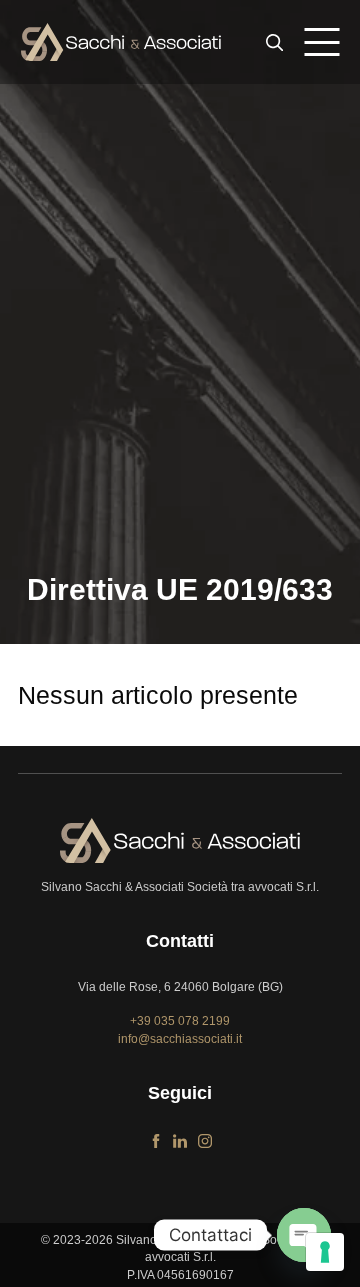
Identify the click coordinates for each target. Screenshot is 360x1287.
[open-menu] (321, 42)
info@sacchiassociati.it (180, 1039)
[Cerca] (275, 42)
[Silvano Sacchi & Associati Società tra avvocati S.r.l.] (121, 42)
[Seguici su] (156, 1137)
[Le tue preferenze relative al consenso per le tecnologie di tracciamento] (325, 1252)
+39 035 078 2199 (180, 1021)
